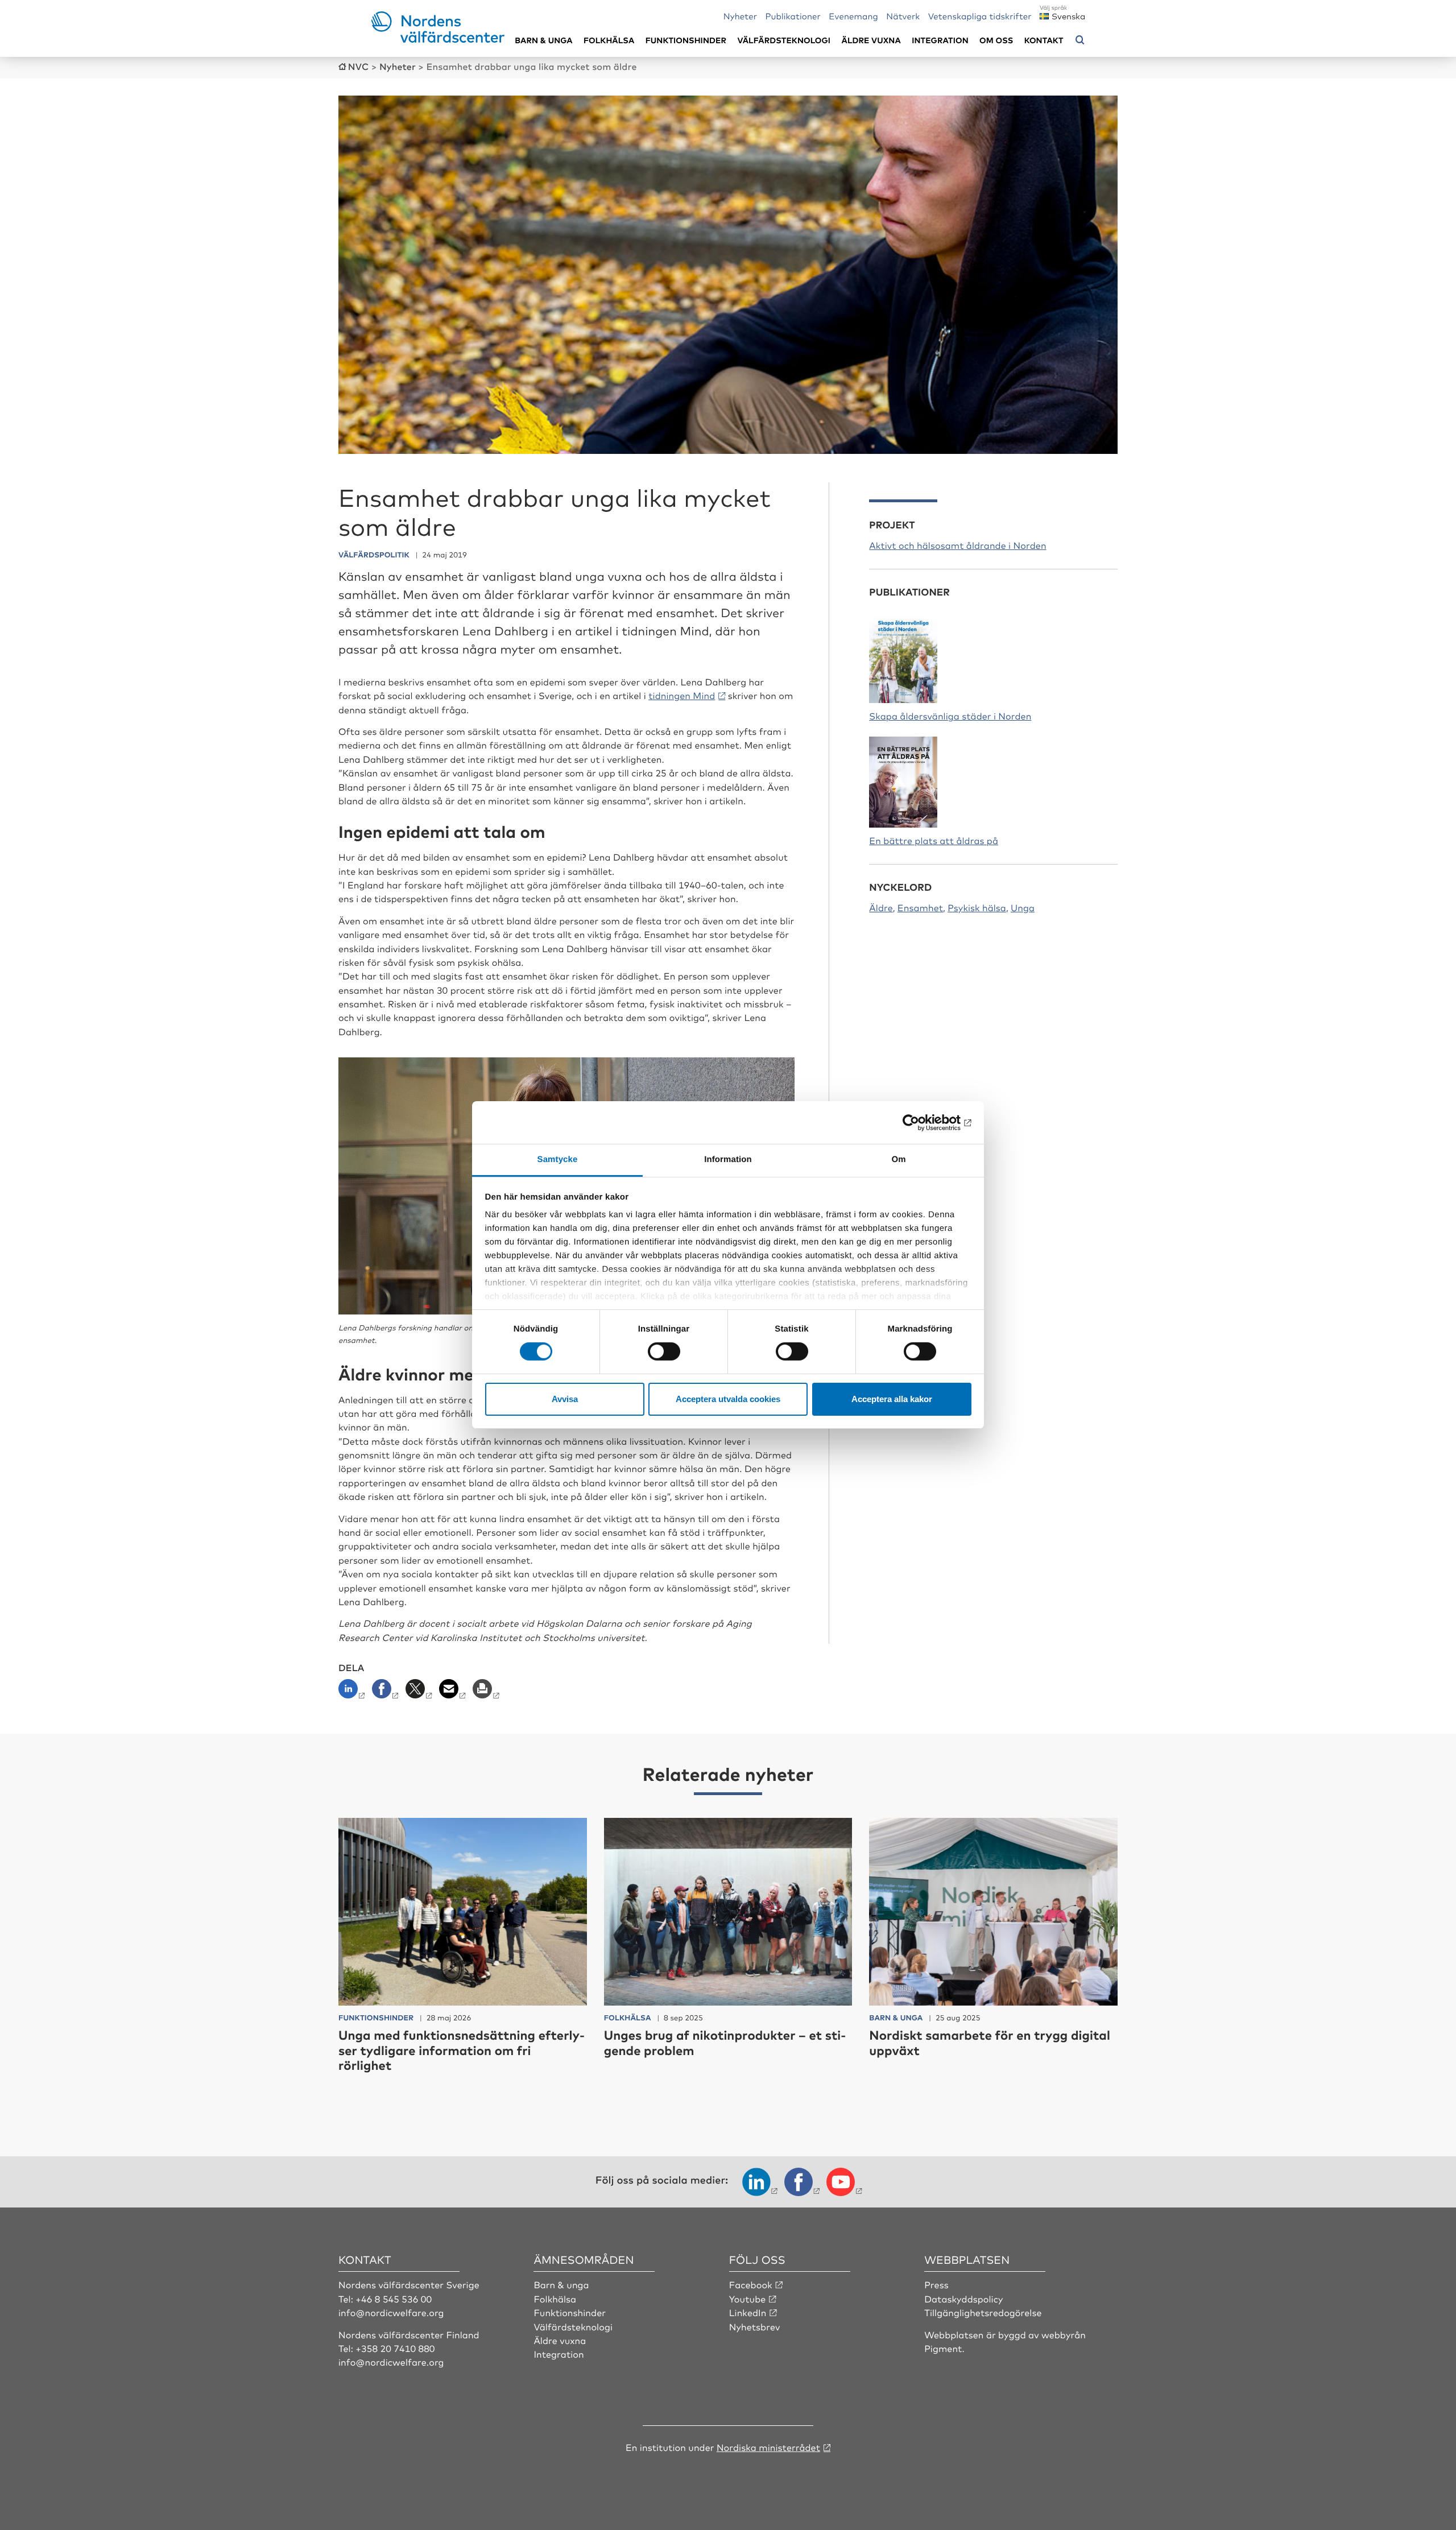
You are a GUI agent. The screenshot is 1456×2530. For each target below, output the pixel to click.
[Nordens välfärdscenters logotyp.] (438, 39)
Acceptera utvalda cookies (728, 1399)
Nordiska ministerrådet (768, 2447)
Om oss (996, 40)
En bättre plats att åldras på (934, 840)
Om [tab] (898, 1159)
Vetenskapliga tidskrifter (980, 16)
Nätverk (903, 16)
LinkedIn (748, 2312)
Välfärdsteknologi (784, 40)
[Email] (454, 1692)
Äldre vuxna (871, 40)
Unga (1023, 907)
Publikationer (793, 16)
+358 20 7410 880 (395, 2348)
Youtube (748, 2299)
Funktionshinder (686, 40)
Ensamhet (920, 907)
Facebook (751, 2284)
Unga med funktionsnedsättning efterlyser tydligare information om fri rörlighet (462, 2050)
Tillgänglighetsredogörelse (983, 2312)
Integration (940, 40)
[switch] (664, 1351)
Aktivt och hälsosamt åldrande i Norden (957, 545)
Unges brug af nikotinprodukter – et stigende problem (725, 2042)
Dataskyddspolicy (963, 2299)
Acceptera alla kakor (892, 1399)
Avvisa (565, 1399)
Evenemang (853, 16)
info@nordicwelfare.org (391, 2312)
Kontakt (1044, 40)
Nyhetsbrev (755, 2326)
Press (936, 2284)
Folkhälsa (609, 40)
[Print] (487, 1692)
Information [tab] (728, 1159)
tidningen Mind (682, 695)
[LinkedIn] (354, 1692)
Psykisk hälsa (977, 907)
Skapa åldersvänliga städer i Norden (950, 716)
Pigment (943, 2348)
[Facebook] (386, 1692)
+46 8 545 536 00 (394, 2299)
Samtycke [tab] (558, 1159)
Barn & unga (543, 40)
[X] (420, 1692)
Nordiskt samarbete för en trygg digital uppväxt (990, 2042)
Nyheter (740, 16)
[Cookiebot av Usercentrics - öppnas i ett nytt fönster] (922, 1122)
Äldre (881, 907)
